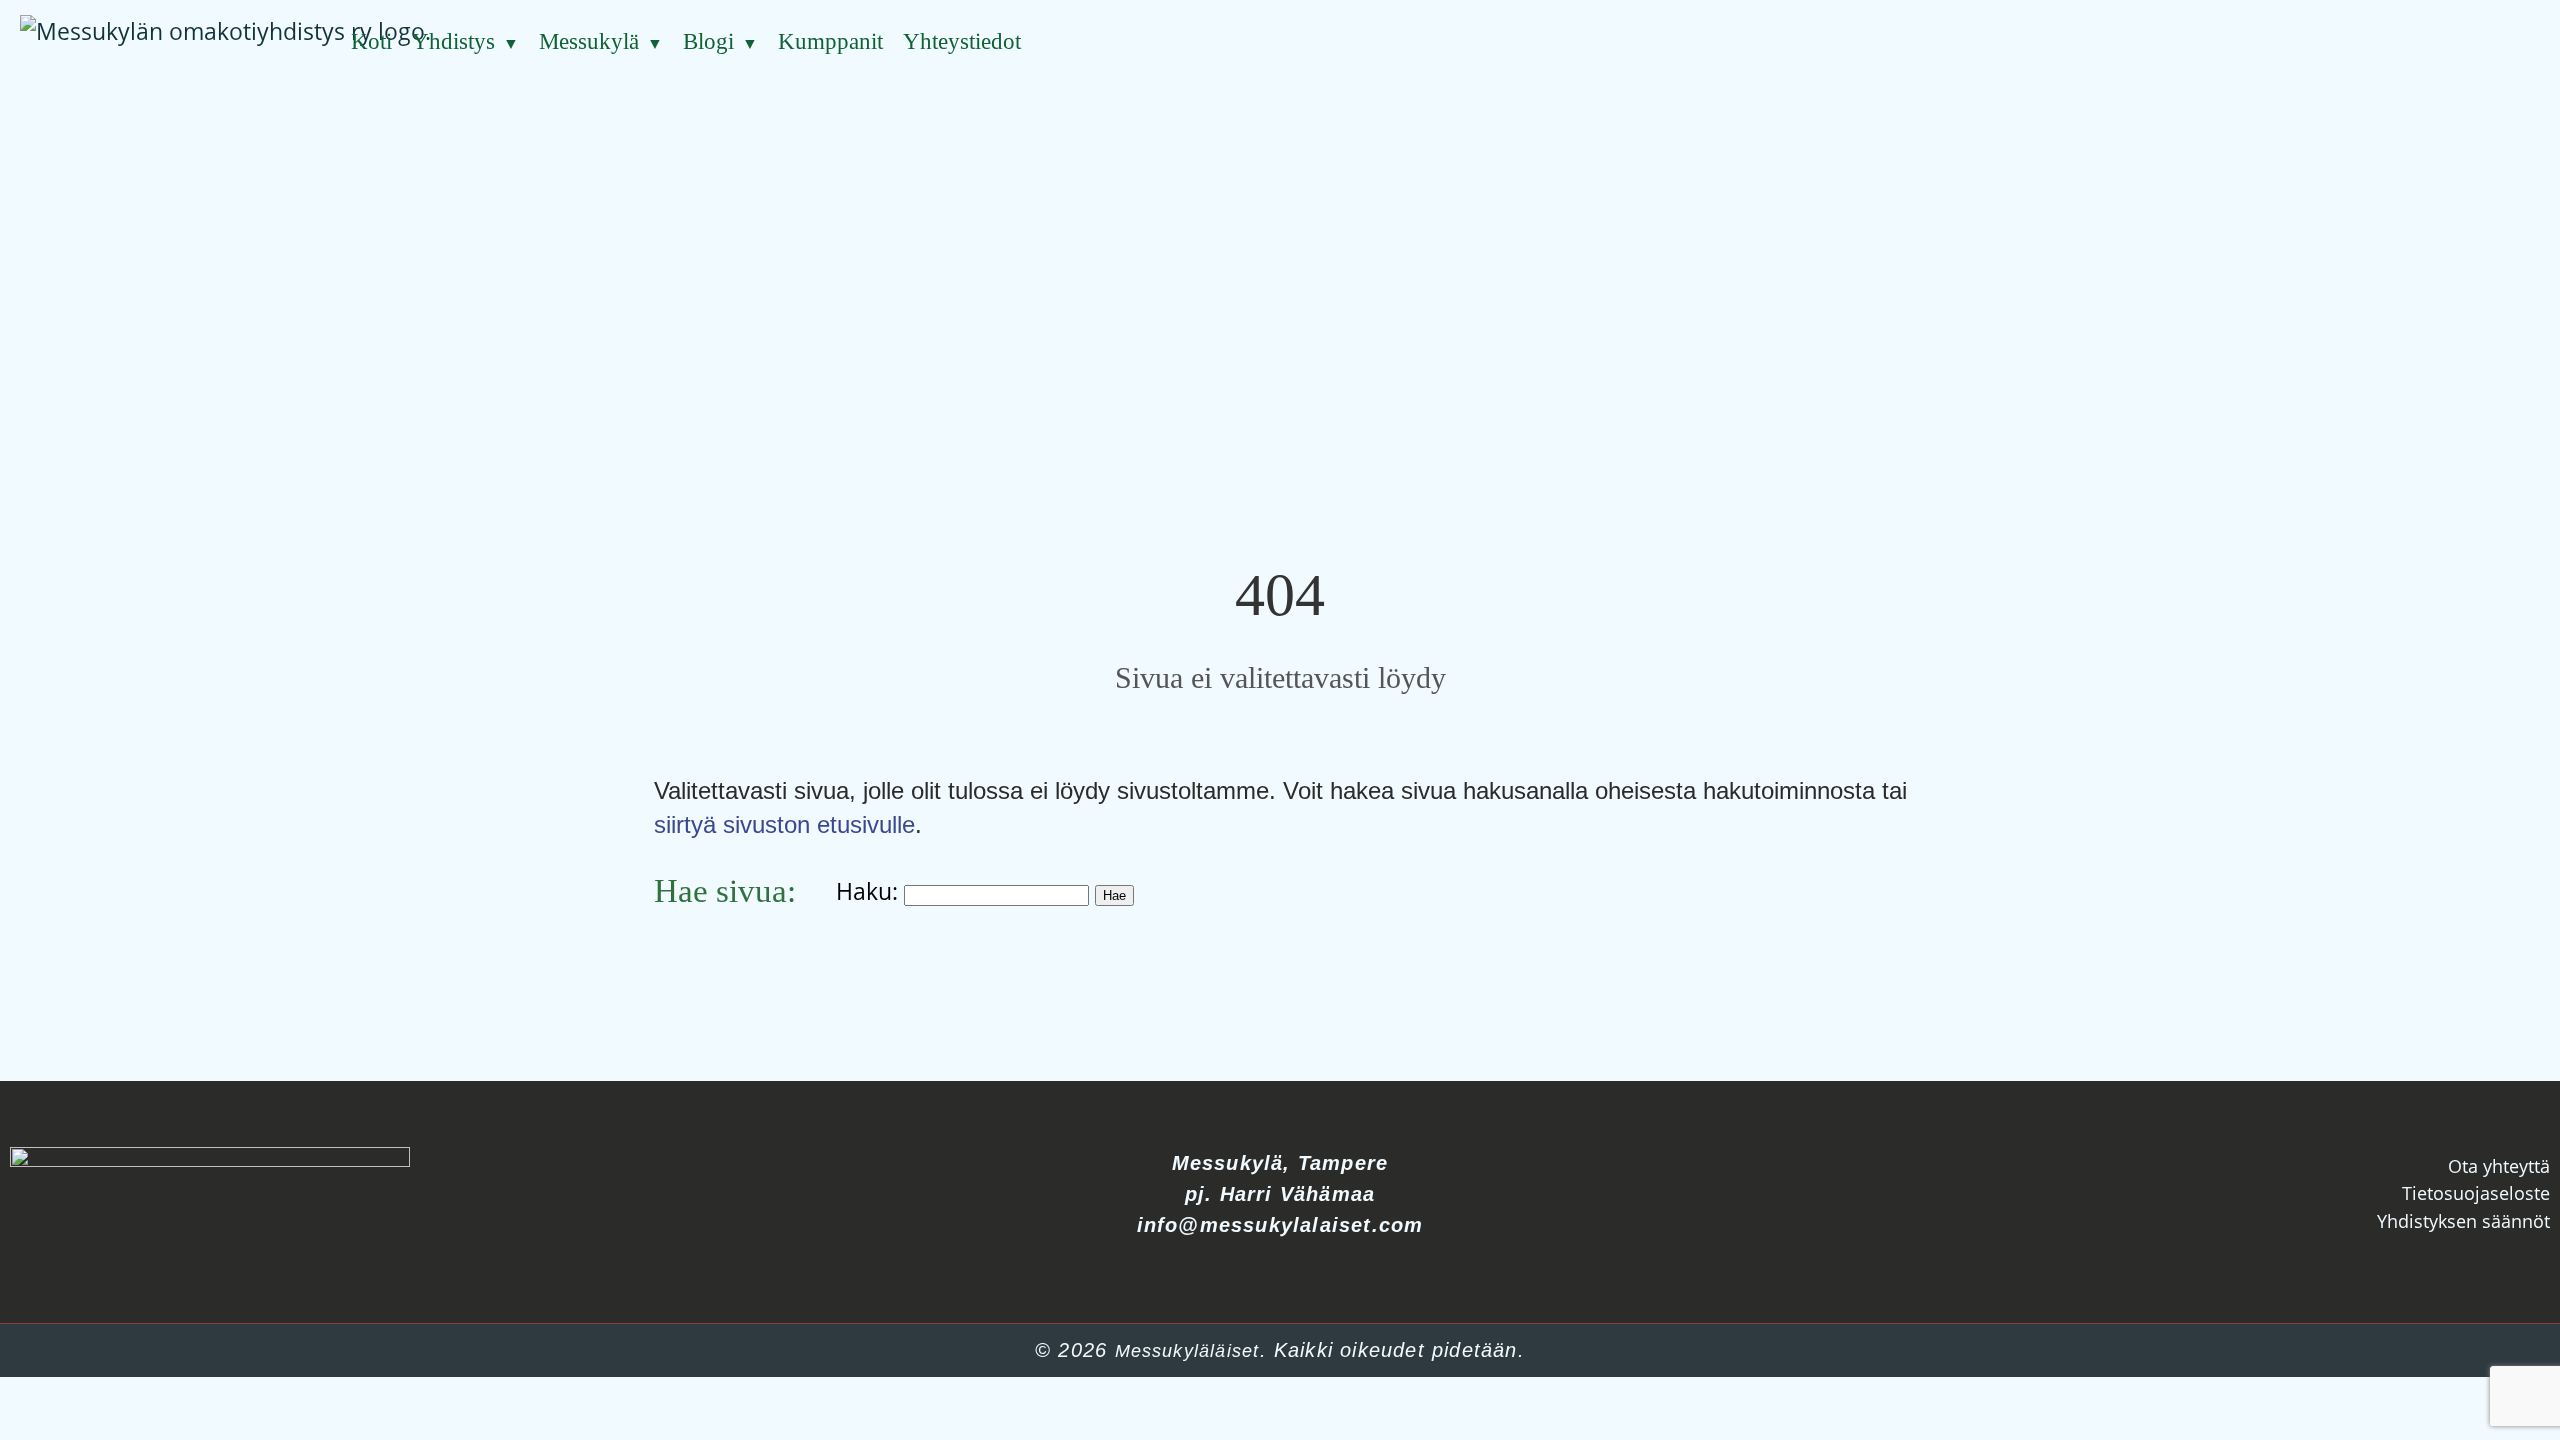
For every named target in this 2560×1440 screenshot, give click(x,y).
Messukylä (589, 41)
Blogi (708, 41)
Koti (371, 41)
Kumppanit (830, 41)
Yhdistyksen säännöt (2463, 1221)
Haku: (867, 891)
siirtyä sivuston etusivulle (784, 824)
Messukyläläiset (1187, 1351)
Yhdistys (453, 41)
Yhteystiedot (962, 41)
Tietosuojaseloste (2476, 1193)
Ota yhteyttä (2499, 1166)
